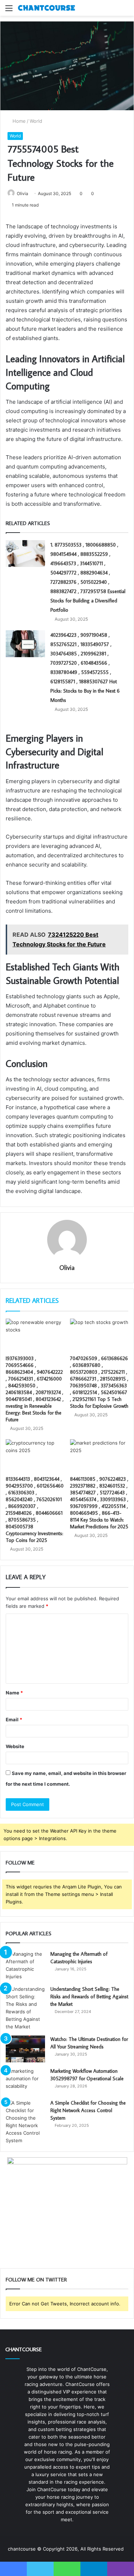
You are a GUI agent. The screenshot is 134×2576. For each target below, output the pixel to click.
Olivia (23, 193)
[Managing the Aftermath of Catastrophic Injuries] (25, 1965)
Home (18, 121)
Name (14, 1693)
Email (14, 1719)
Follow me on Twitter (36, 2279)
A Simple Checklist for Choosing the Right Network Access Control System (88, 2110)
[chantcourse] (46, 8)
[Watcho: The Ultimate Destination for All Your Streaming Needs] (25, 2049)
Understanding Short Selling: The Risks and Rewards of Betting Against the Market (89, 1997)
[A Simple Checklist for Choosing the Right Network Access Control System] (25, 2122)
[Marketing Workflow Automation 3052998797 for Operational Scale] (25, 2081)
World (36, 121)
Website (15, 1746)
